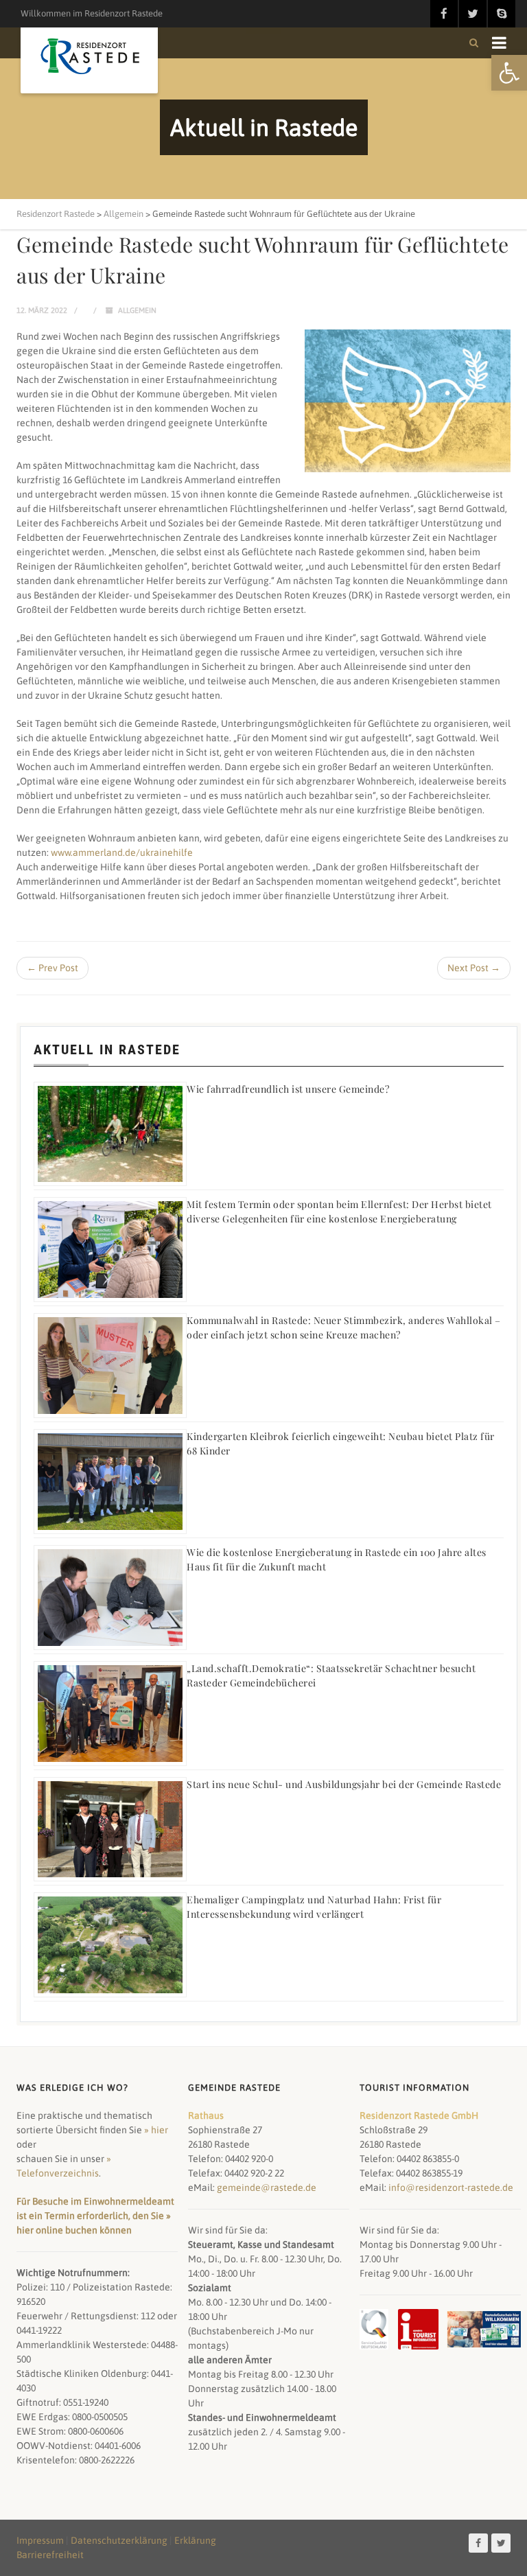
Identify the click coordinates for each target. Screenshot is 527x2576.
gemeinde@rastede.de (267, 2188)
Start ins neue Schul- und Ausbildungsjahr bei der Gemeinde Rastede (344, 1784)
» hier (156, 2130)
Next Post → (474, 968)
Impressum (40, 2540)
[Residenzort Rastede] (89, 57)
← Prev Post (52, 968)
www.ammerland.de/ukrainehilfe (122, 852)
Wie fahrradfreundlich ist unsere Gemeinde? (288, 1089)
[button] (509, 73)
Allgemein (137, 310)
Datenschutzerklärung (119, 2540)
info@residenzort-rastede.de (451, 2188)
